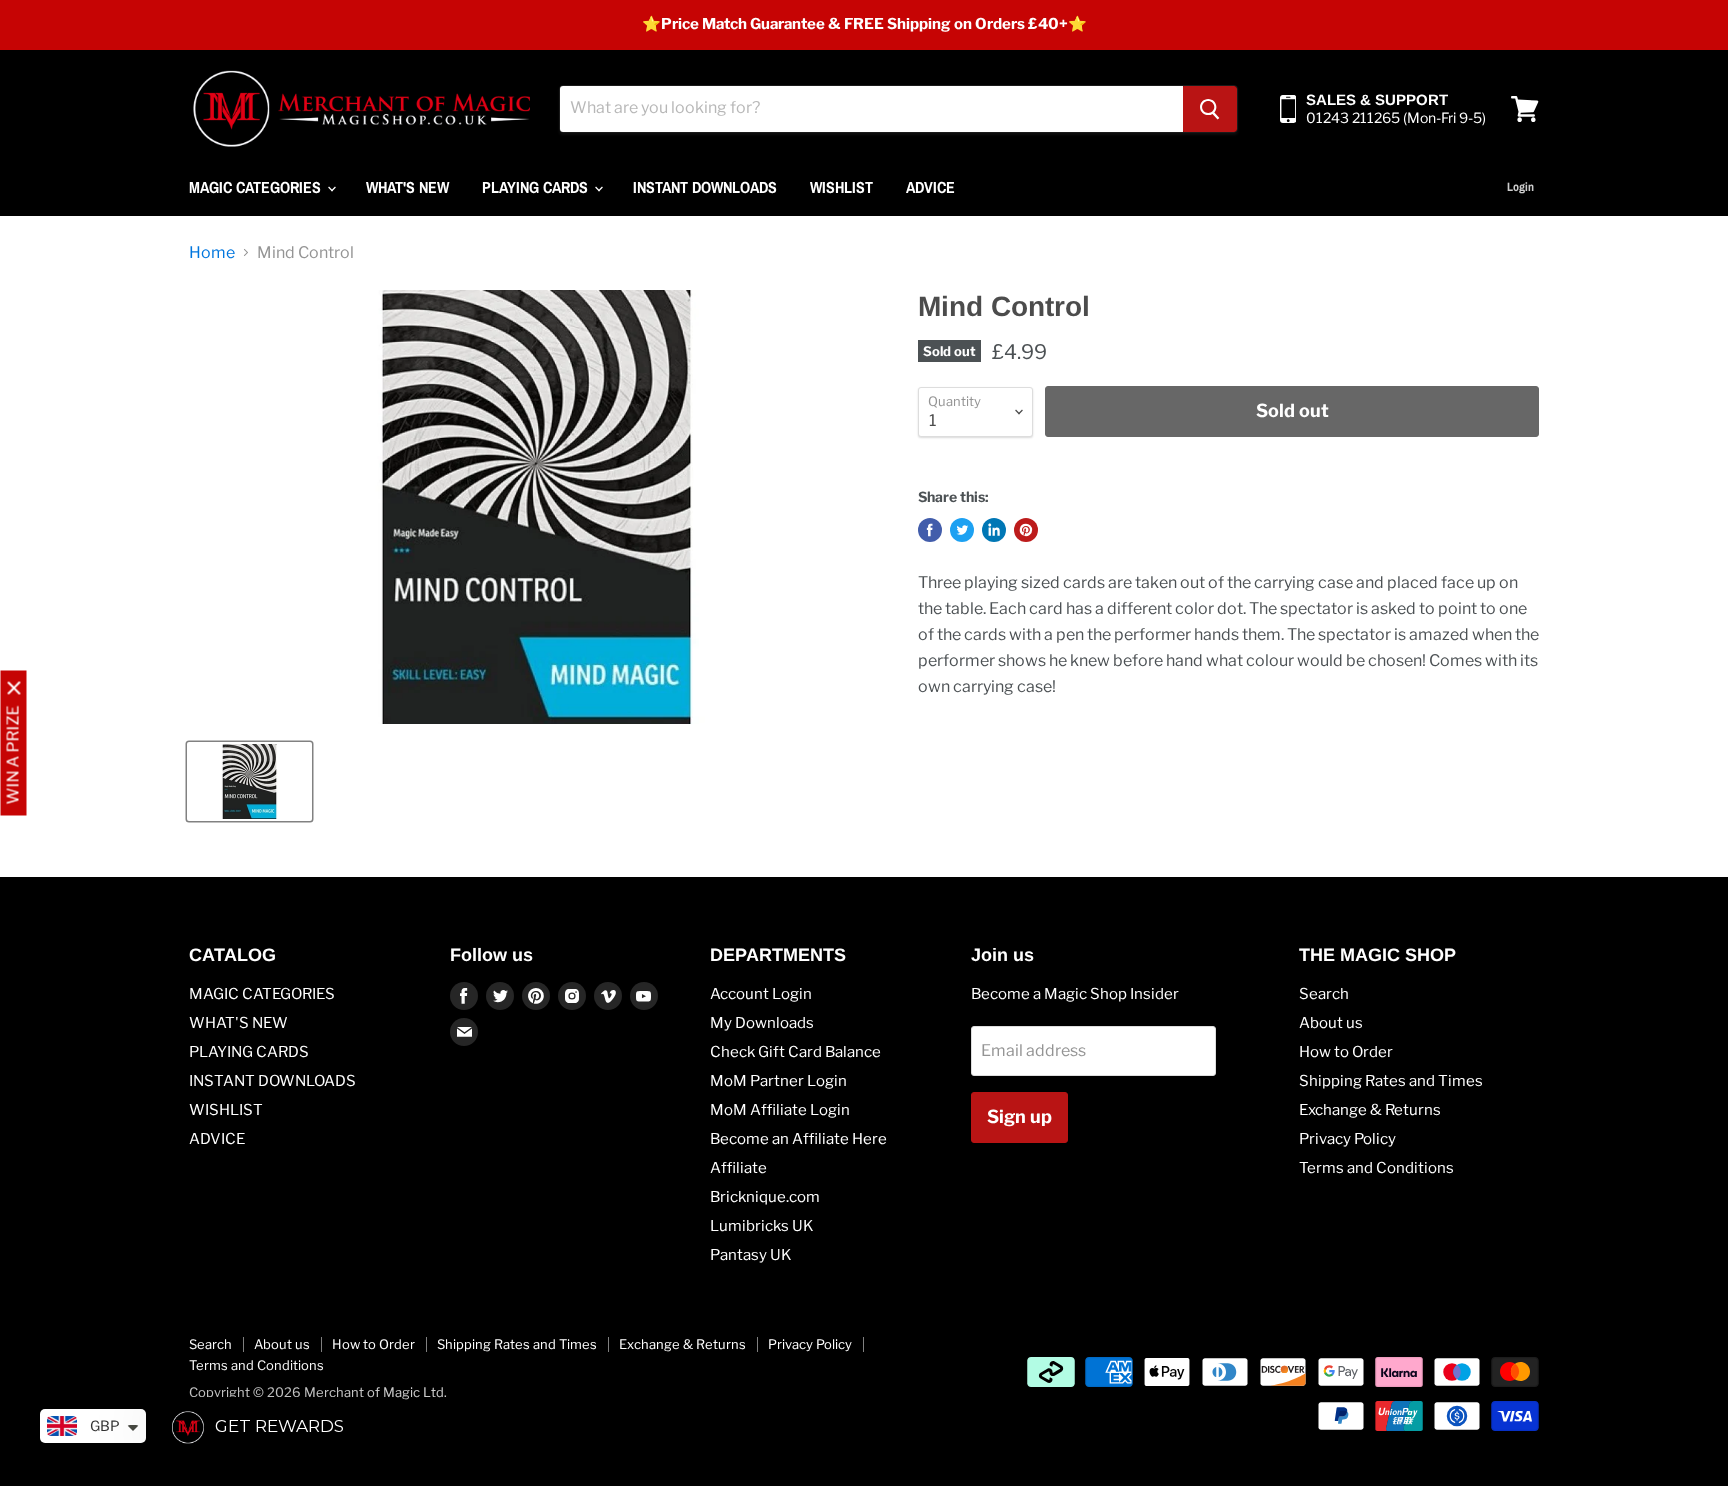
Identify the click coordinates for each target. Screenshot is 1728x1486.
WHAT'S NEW (407, 187)
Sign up (1019, 1116)
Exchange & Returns (1370, 1110)
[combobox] (871, 109)
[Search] (1210, 109)
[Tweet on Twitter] (962, 530)
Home (212, 253)
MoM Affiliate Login (780, 1110)
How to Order (1346, 1052)
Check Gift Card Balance (795, 1052)
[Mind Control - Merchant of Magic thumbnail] (249, 781)
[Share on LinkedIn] (994, 530)
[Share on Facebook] (930, 530)
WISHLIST (841, 187)
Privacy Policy (1347, 1139)
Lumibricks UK (762, 1226)
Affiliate (738, 1168)
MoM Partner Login (778, 1081)
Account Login (761, 994)
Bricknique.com (765, 1197)
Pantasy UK (751, 1255)
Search (1324, 994)
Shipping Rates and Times (1391, 1081)
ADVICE (930, 187)
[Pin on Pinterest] (1026, 530)
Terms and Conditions (1376, 1168)
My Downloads (762, 1023)
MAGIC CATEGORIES (257, 187)
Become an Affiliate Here (798, 1139)
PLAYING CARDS (537, 187)
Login (1520, 187)
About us (1331, 1023)
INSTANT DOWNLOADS (705, 187)
